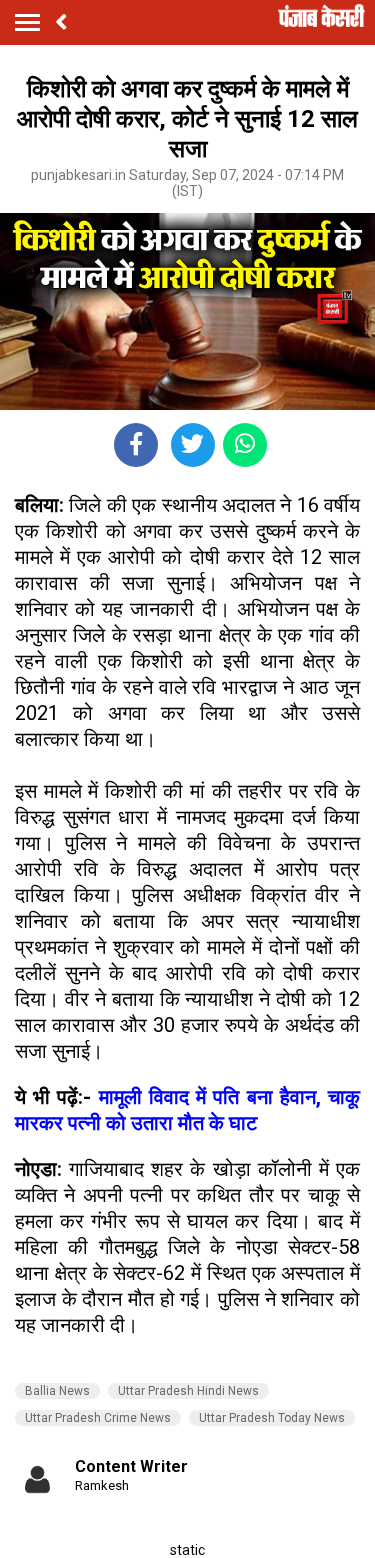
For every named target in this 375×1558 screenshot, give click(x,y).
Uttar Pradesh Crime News (98, 1418)
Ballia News (57, 1391)
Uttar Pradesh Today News (272, 1418)
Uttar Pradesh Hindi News (188, 1391)
